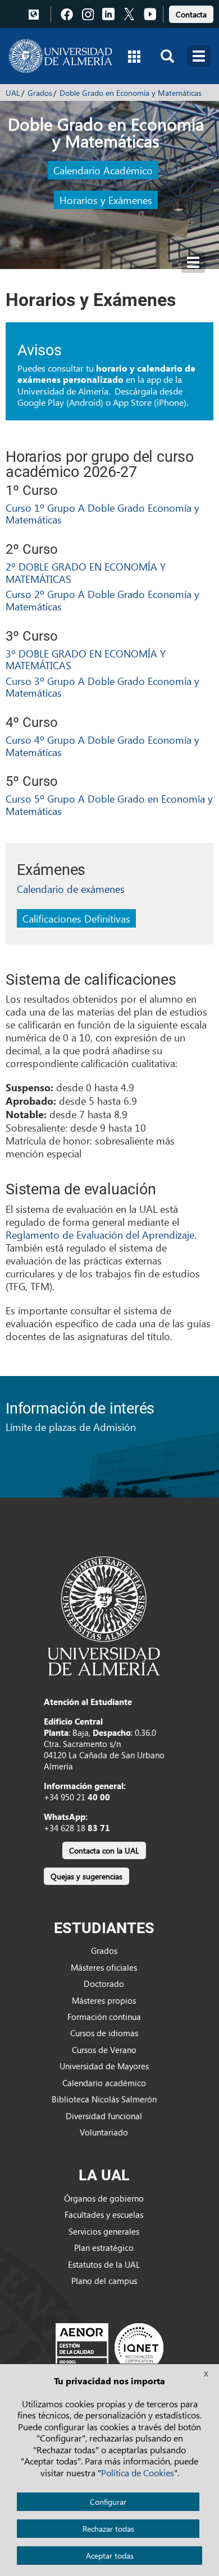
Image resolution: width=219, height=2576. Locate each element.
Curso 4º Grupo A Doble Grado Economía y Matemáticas (102, 746)
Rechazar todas (108, 2529)
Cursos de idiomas (104, 2033)
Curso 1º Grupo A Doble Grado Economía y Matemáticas (102, 514)
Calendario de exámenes (71, 889)
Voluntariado (104, 2132)
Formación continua (104, 2017)
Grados (40, 93)
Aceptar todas (110, 2556)
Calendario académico (104, 2083)
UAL (13, 93)
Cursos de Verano (104, 2050)
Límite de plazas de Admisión (71, 1427)
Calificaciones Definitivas (76, 918)
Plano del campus (104, 2281)
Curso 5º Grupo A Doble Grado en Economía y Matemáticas (109, 805)
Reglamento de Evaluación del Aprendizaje (100, 1234)
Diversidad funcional (104, 2116)
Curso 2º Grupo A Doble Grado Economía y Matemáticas (102, 600)
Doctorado (104, 1984)
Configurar (108, 2502)
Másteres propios (104, 2000)
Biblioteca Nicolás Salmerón (104, 2099)
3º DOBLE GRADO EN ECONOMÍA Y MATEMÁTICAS (86, 659)
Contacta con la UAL (104, 1850)
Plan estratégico (104, 2248)
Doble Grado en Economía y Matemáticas (131, 93)
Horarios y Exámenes (106, 200)
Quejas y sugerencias (86, 1876)
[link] (191, 13)
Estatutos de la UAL (104, 2264)
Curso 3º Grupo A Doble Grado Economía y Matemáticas (102, 687)
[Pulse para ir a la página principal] (60, 56)
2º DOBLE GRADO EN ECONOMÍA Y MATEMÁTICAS (86, 573)
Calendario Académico (103, 170)
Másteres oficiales (104, 1967)
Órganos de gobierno (104, 2198)
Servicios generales (104, 2231)
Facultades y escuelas (104, 2214)
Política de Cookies (138, 2473)
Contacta (191, 14)
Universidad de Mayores (104, 2066)
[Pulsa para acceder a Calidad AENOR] (109, 2347)
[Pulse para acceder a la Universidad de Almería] (104, 1615)
